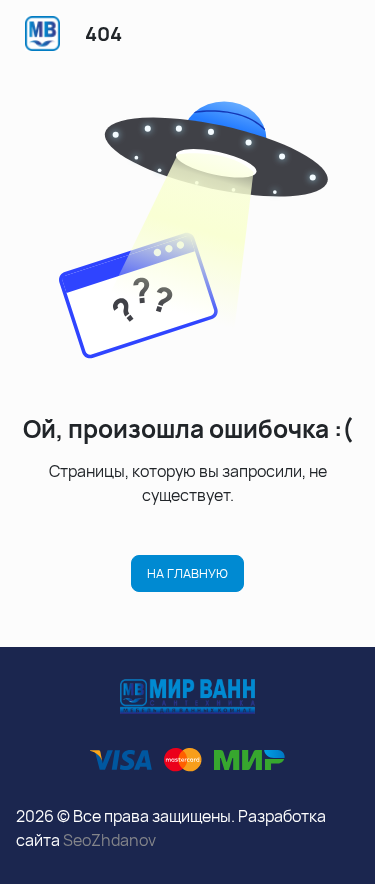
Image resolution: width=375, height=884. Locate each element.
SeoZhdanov (109, 840)
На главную (187, 573)
